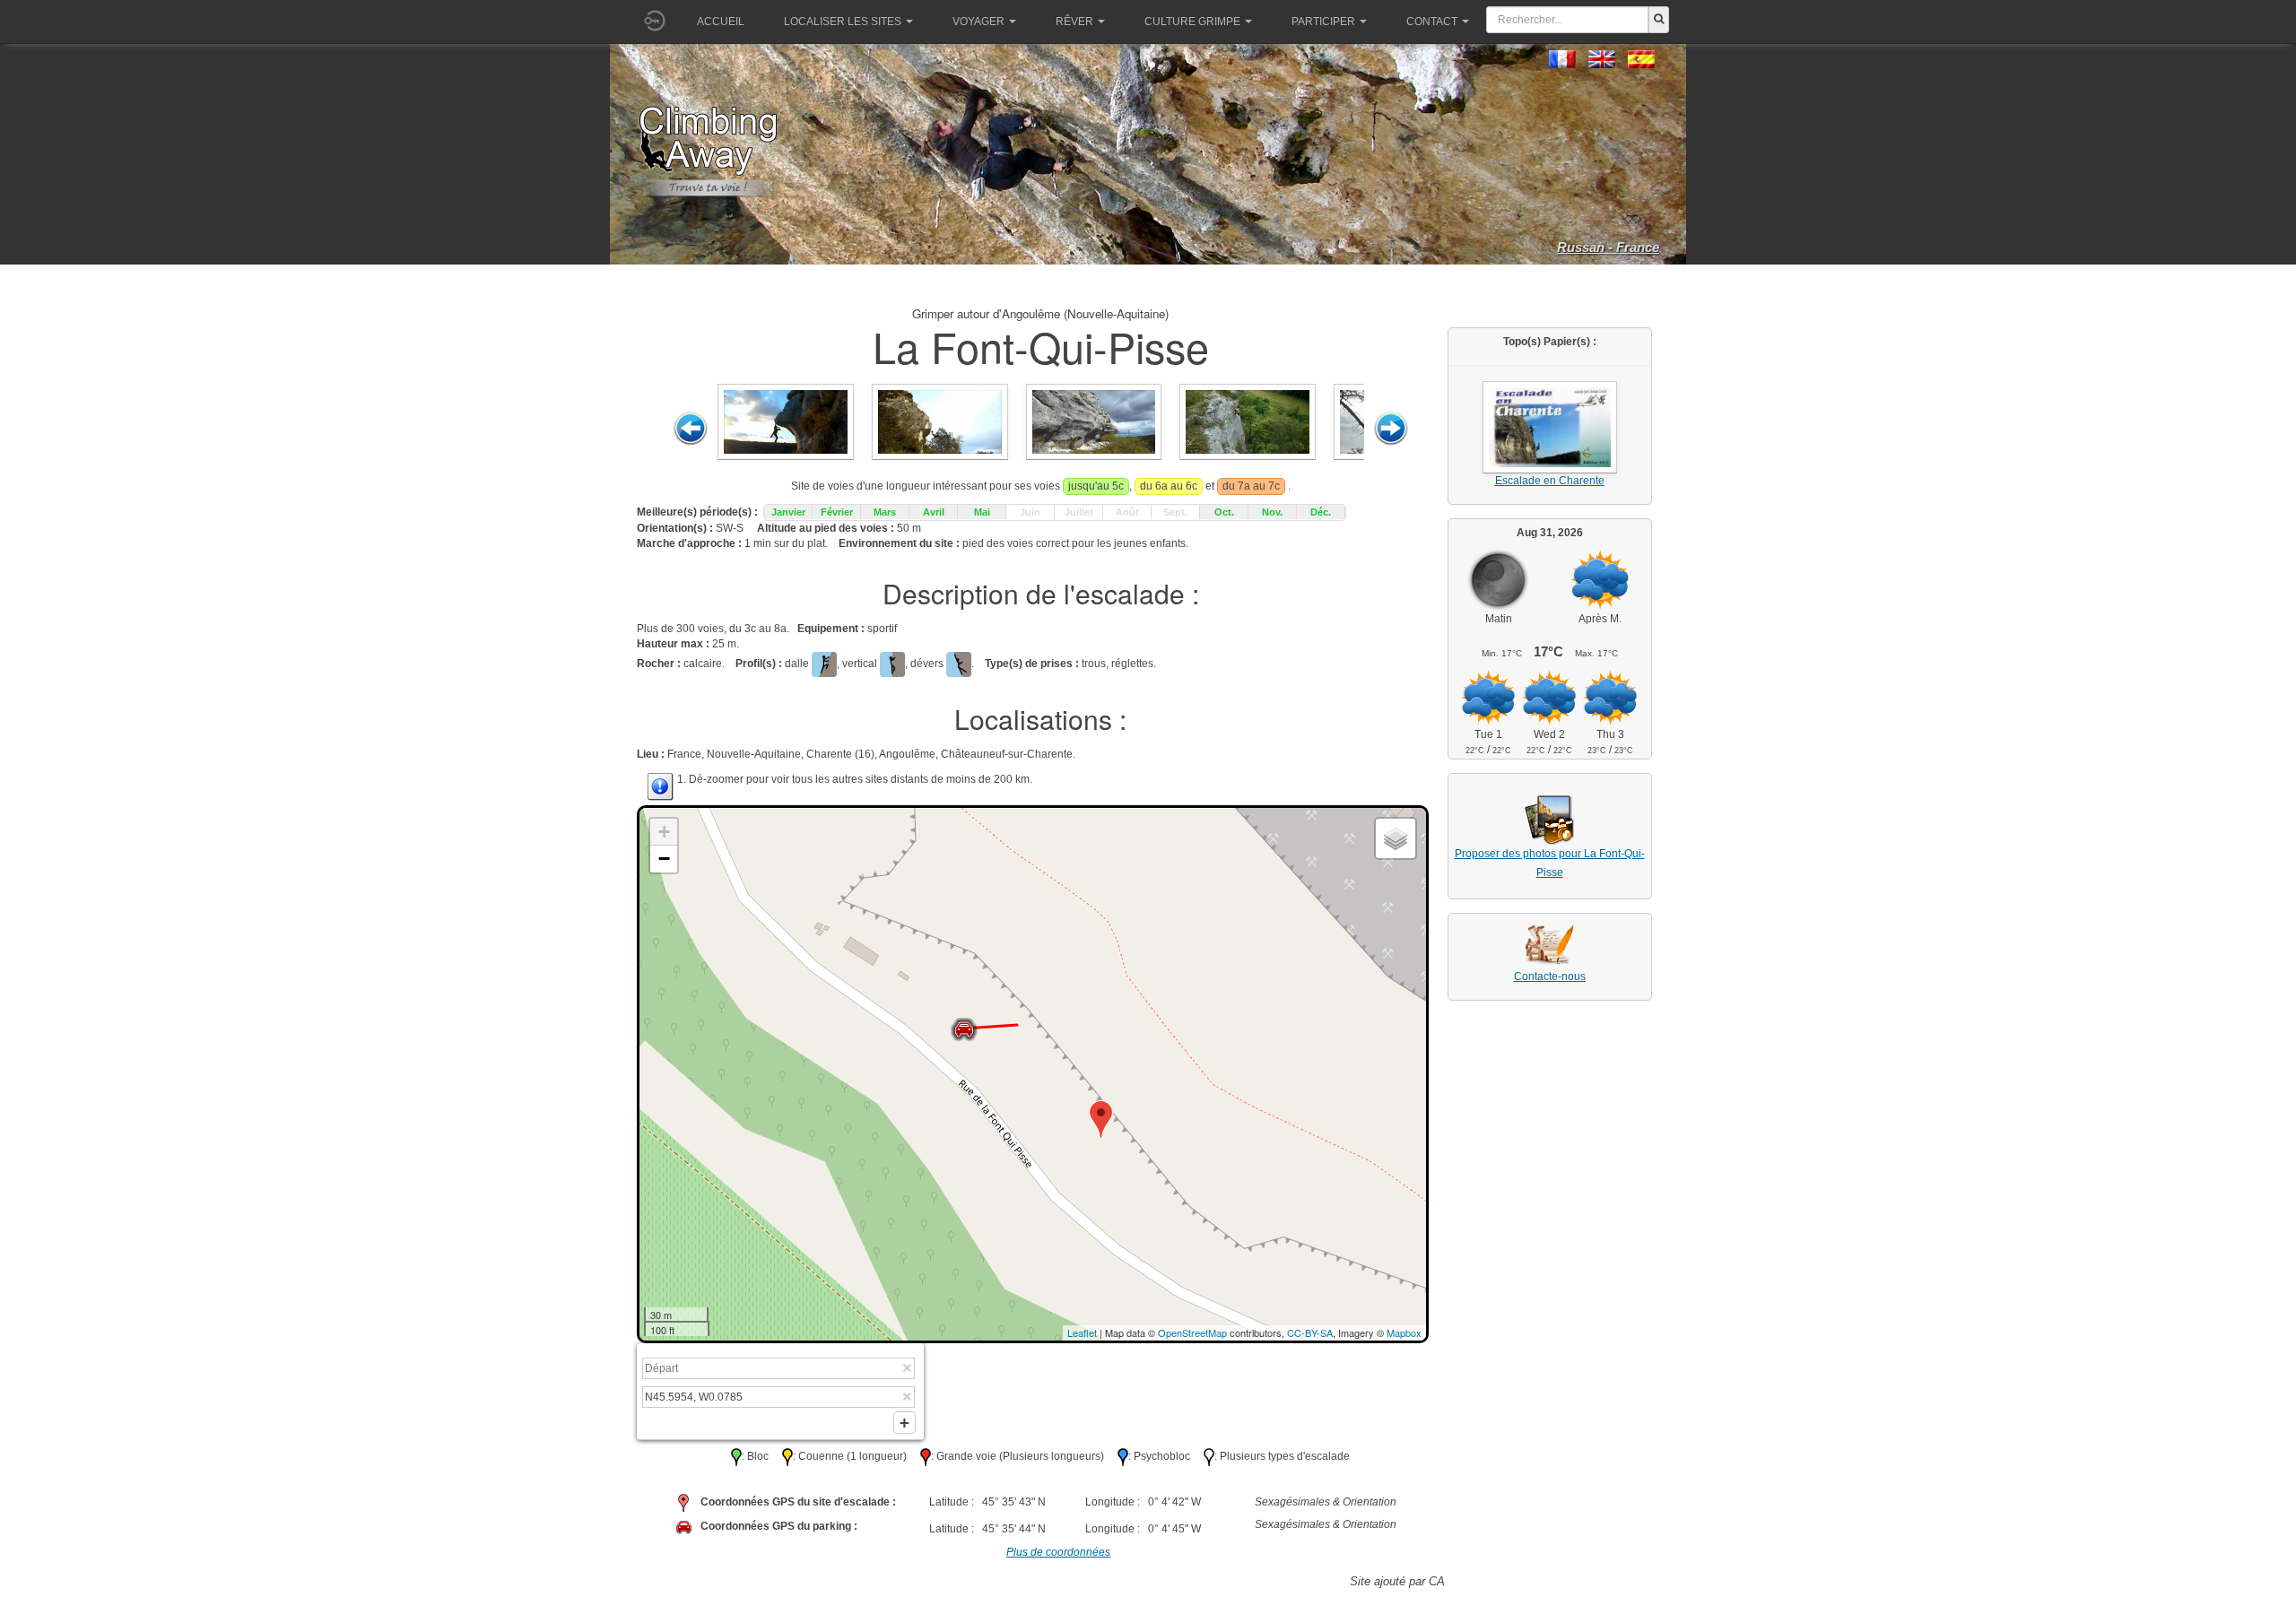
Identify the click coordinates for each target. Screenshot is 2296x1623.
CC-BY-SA (1310, 1332)
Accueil (721, 22)
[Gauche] (691, 429)
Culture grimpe (1192, 22)
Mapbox (1404, 1332)
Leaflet (1082, 1332)
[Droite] (1391, 429)
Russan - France (1608, 247)
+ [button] (664, 832)
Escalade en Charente (1550, 481)
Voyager (978, 22)
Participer (1323, 22)
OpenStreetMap (1192, 1332)
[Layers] (1396, 838)
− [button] (664, 859)
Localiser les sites (843, 22)
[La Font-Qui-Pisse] (786, 421)
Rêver (1074, 22)
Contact (1432, 22)
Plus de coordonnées (1058, 1552)
